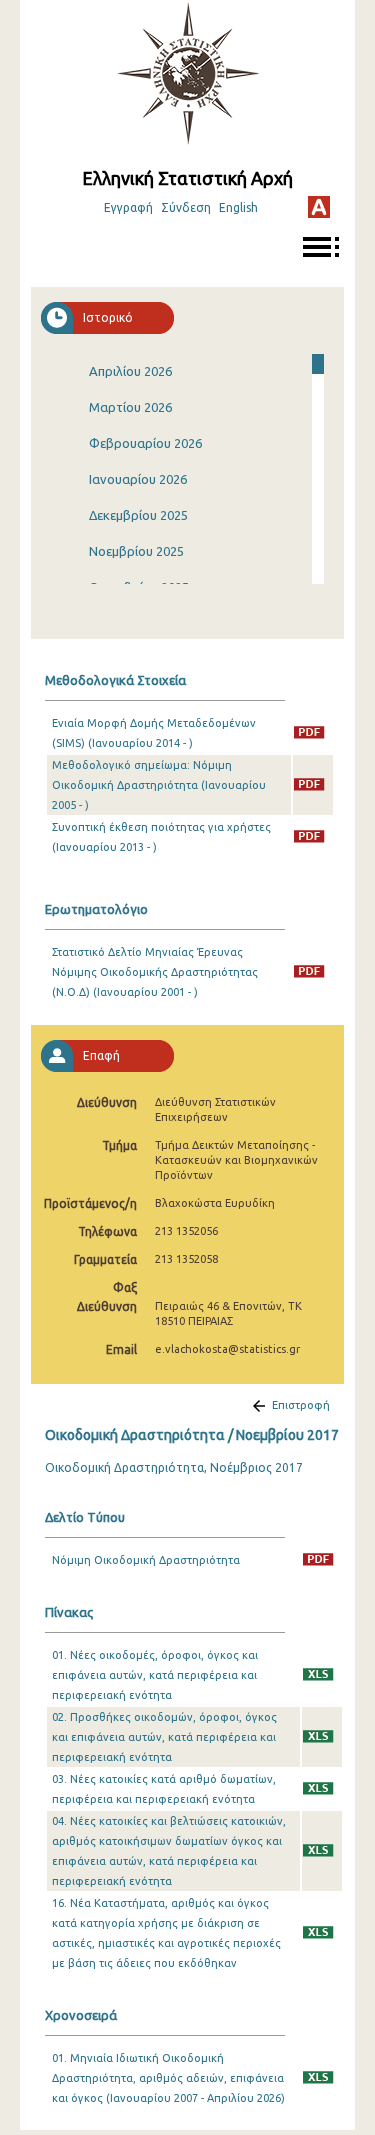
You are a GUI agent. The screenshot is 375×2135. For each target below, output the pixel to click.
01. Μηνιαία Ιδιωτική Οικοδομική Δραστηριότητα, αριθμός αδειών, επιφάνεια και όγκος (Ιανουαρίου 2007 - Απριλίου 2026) (168, 2078)
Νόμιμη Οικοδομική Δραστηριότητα (146, 1560)
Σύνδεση (186, 207)
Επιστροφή (301, 1405)
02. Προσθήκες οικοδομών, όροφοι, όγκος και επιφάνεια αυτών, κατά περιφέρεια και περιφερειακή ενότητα (164, 1737)
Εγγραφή (128, 207)
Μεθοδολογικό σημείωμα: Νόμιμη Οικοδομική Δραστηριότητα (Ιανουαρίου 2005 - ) (159, 785)
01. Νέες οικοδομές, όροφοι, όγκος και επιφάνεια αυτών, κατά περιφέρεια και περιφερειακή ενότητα (155, 1675)
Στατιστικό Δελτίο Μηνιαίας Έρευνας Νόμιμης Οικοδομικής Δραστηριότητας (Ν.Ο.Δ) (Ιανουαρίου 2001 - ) (155, 972)
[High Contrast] (319, 207)
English (238, 207)
